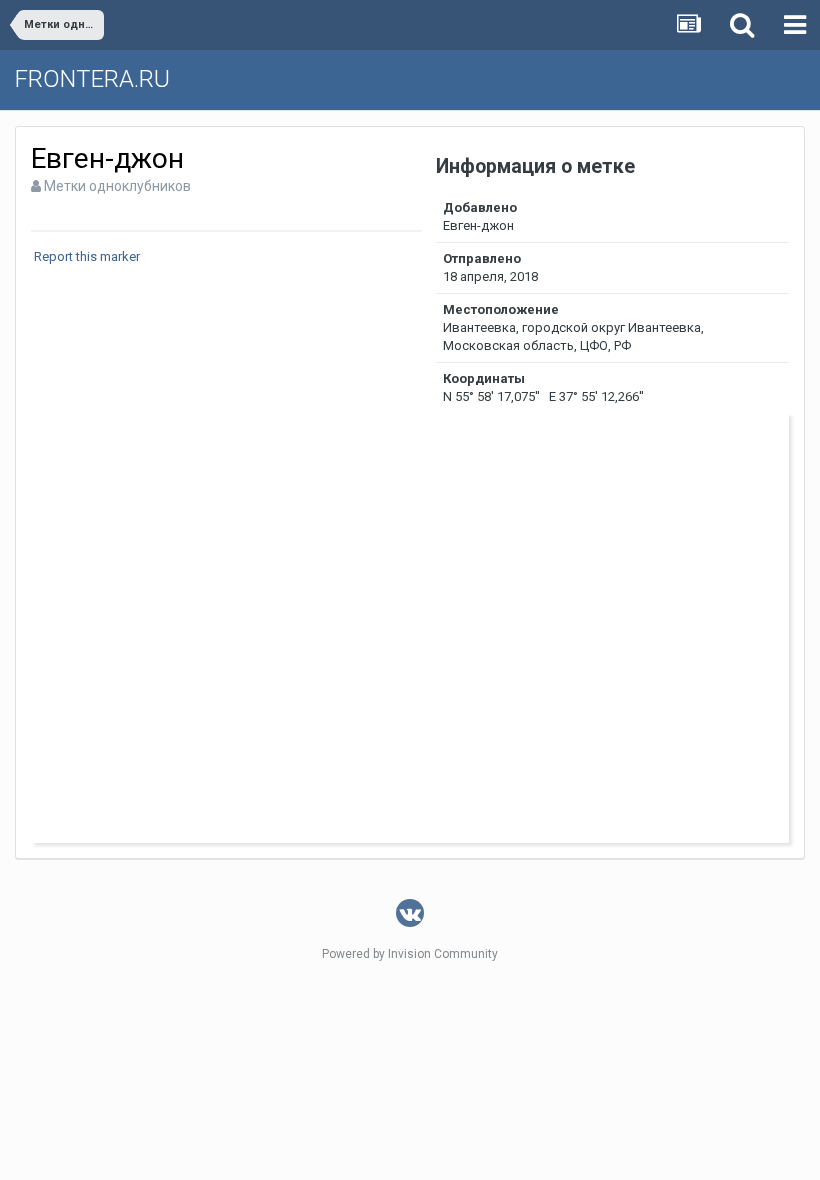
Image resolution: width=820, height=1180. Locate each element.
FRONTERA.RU (92, 79)
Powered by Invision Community (410, 954)
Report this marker (87, 256)
